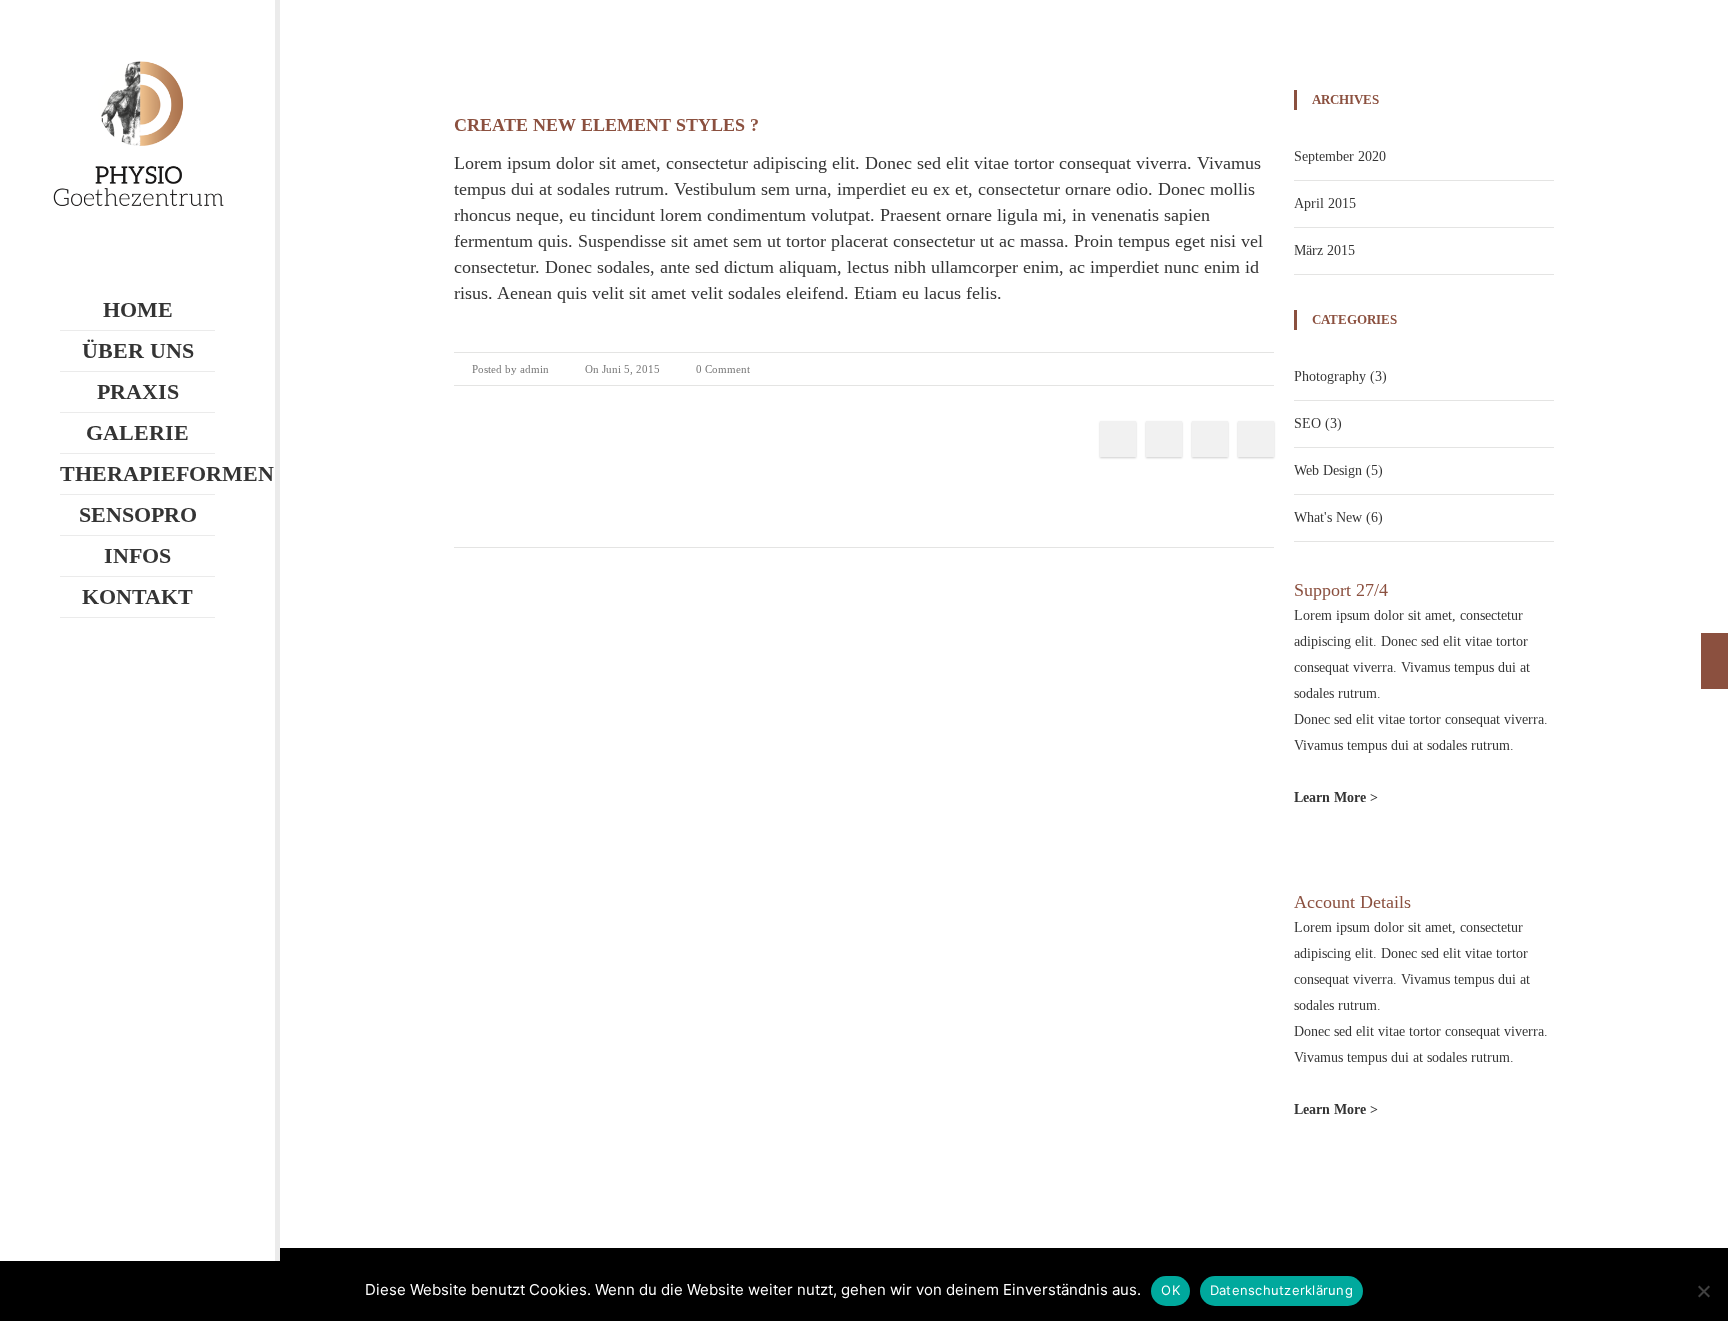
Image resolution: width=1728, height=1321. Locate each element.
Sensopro (138, 514)
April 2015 (1325, 203)
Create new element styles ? (606, 125)
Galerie (137, 432)
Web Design (1328, 470)
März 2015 (1324, 250)
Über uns (138, 350)
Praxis (138, 391)
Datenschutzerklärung (1281, 1290)
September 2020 (1340, 156)
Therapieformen (137, 473)
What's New (1328, 517)
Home (138, 309)
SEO (1307, 423)
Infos (137, 555)
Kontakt (137, 596)
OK (1170, 1290)
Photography (1330, 376)
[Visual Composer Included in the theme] (1714, 661)
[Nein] (1703, 1291)
